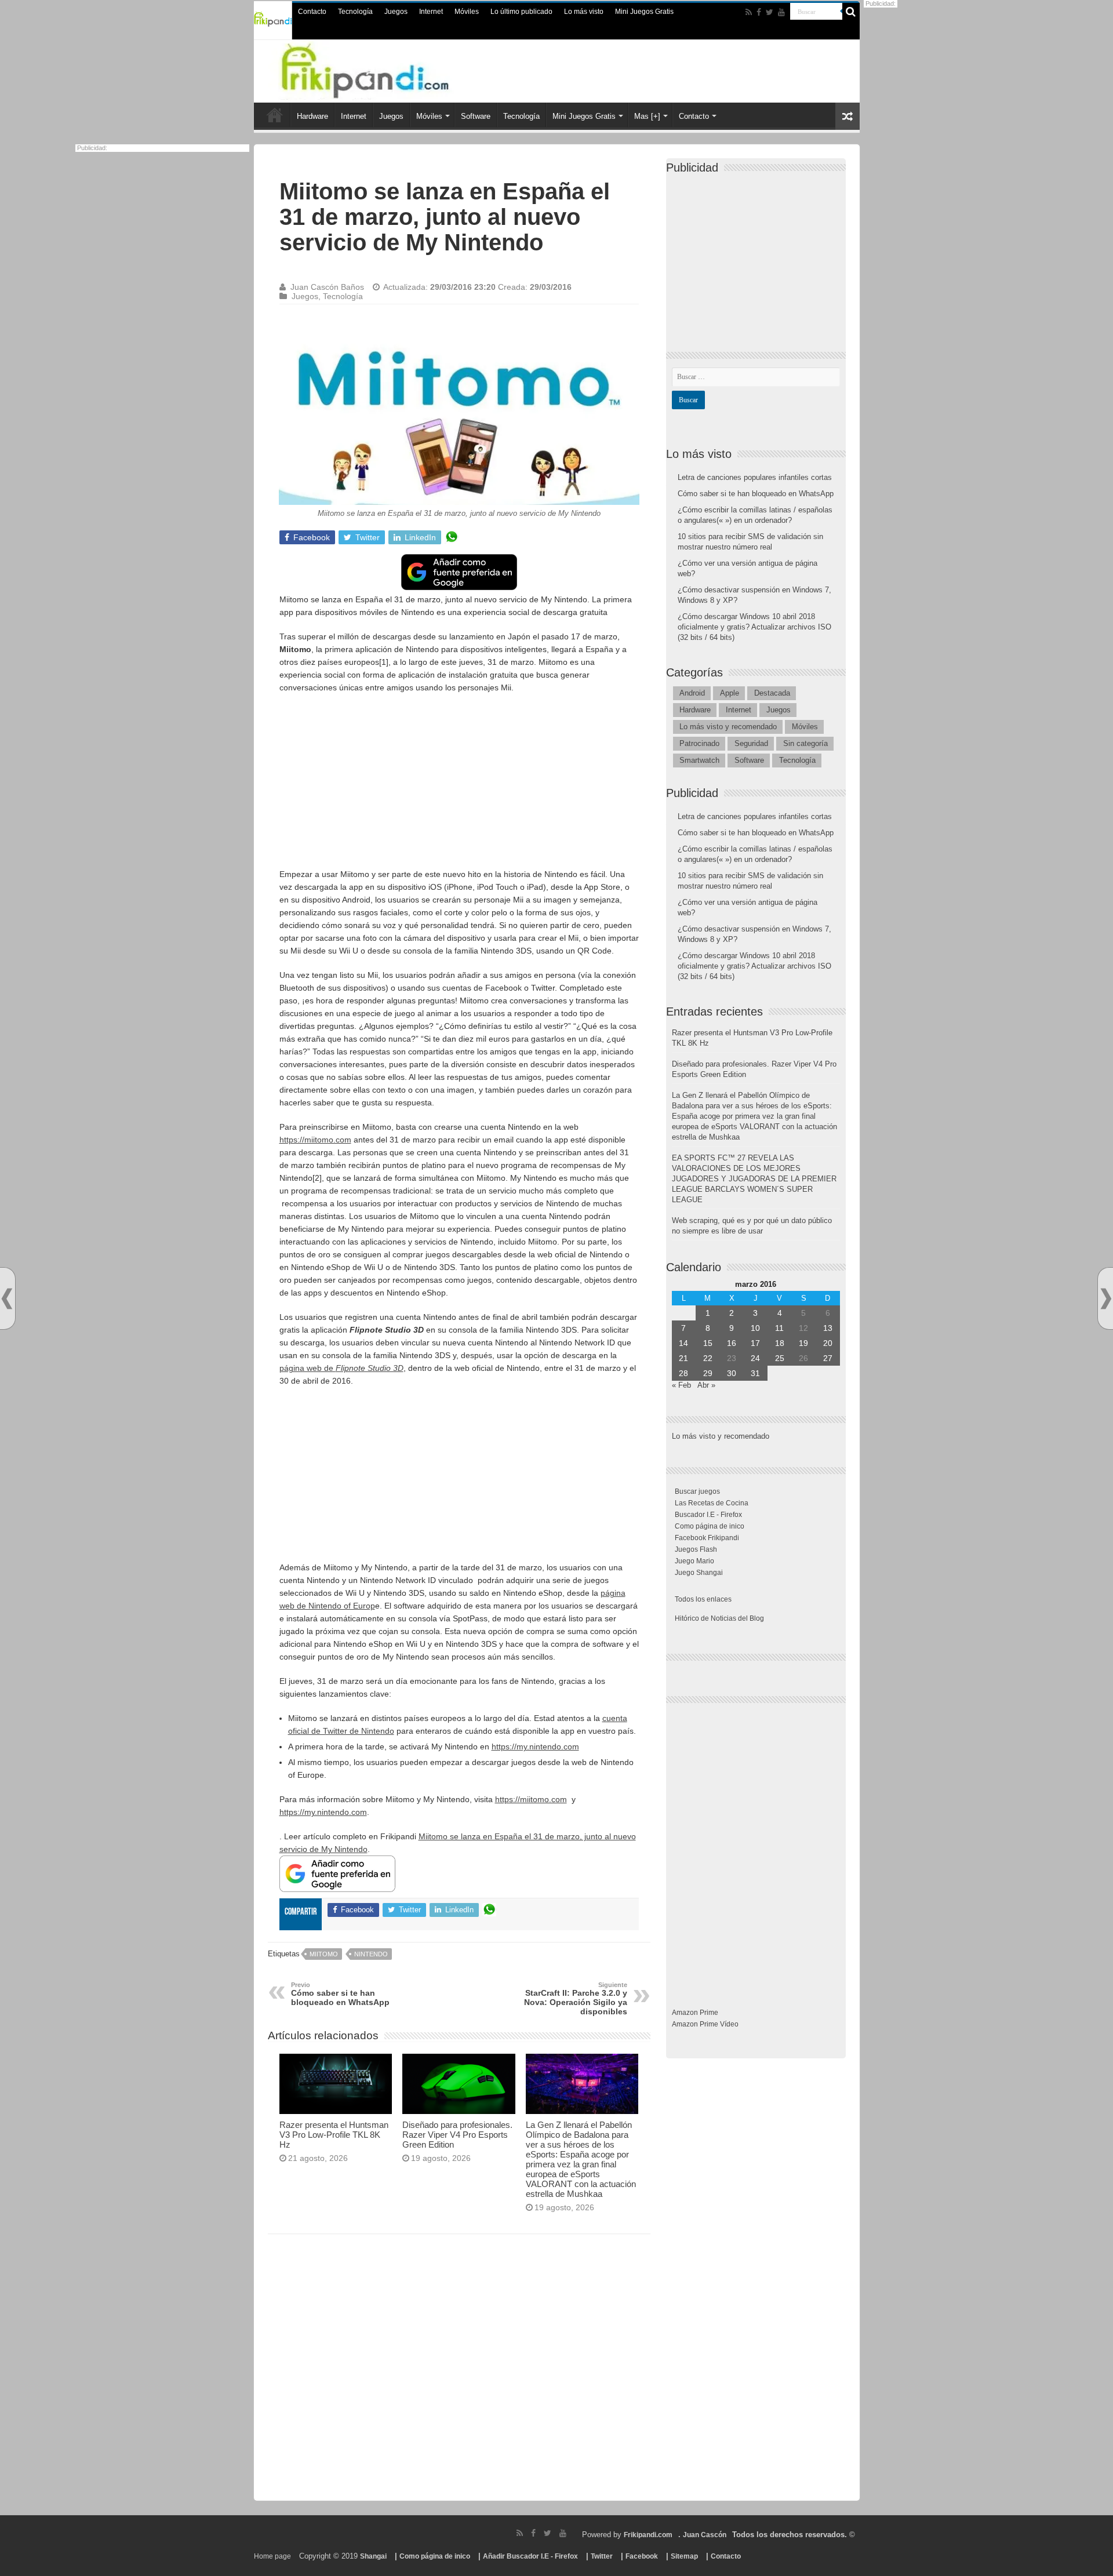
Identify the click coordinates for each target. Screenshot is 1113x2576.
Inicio (275, 115)
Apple (730, 693)
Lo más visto (584, 12)
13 (828, 1328)
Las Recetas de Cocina (712, 1503)
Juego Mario (694, 1561)
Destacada (772, 693)
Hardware (312, 116)
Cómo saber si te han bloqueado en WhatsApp (340, 1994)
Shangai (373, 2556)
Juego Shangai (699, 1573)
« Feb (681, 1385)
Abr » (706, 1385)
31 (755, 1373)
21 (683, 1358)
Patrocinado (699, 743)
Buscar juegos (697, 1491)
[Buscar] (851, 12)
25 (780, 1358)
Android (692, 693)
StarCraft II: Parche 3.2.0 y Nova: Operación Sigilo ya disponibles (576, 1999)
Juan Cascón (705, 2535)
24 (755, 1358)
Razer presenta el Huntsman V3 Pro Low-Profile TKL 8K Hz (334, 2135)
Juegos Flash (696, 1549)
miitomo (324, 1954)
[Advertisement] (459, 787)
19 (803, 1343)
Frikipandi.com (648, 2535)
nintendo (371, 1954)
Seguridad (751, 743)
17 (755, 1343)
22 (708, 1358)
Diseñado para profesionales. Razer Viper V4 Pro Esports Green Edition (457, 2135)
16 (732, 1343)
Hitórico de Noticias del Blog (719, 1618)
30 (732, 1373)
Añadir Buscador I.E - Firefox (530, 2556)
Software (476, 116)
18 (780, 1343)
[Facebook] (759, 12)
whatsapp (452, 537)
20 (828, 1343)
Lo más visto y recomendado (728, 727)
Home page (272, 2556)
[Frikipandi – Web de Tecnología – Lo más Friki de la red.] (388, 69)
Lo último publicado (521, 12)
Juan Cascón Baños (327, 287)
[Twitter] (770, 12)
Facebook (642, 2556)
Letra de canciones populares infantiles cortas (755, 477)
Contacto (312, 12)
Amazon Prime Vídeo (705, 2024)
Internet (431, 12)
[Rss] (749, 12)
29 (708, 1373)
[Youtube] (781, 12)
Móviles (467, 12)
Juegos (396, 12)
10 (755, 1328)
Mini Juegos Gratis (644, 12)
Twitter (602, 2556)
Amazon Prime (695, 2013)
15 (708, 1343)
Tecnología (355, 12)
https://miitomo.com (315, 1140)
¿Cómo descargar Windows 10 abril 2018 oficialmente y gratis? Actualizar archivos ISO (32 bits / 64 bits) (754, 627)
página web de (341, 1368)
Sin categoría (805, 743)
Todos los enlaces (703, 1599)
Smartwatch (699, 760)
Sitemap (684, 2556)
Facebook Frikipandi (707, 1538)
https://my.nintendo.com (535, 1747)
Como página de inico (710, 1526)
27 (828, 1358)
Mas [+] (647, 116)
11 (779, 1328)
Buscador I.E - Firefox (708, 1515)
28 (683, 1373)
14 (683, 1343)
